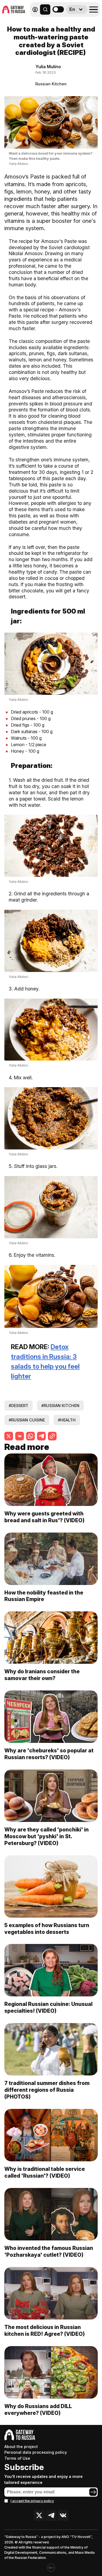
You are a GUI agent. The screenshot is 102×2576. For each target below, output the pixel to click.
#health (67, 1420)
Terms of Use (17, 2458)
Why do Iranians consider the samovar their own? (42, 1675)
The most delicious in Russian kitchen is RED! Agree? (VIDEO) (45, 2330)
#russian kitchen (60, 1406)
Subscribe (24, 2467)
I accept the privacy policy (32, 2501)
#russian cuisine (27, 1420)
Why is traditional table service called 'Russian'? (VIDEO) (45, 2172)
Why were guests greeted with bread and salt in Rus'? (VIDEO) (44, 1517)
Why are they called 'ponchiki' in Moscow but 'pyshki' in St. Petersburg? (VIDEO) (47, 1836)
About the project (21, 2447)
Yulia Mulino (48, 67)
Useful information (61, 21)
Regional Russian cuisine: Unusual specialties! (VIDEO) (48, 2007)
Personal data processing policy (36, 2452)
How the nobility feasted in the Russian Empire (44, 1596)
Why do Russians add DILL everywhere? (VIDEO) (38, 2410)
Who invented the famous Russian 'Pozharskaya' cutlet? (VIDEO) (49, 2251)
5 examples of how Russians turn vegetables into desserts (47, 1929)
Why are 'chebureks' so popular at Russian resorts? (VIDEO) (49, 1754)
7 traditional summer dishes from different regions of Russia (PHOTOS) (47, 2090)
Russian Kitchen (51, 84)
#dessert (18, 1406)
